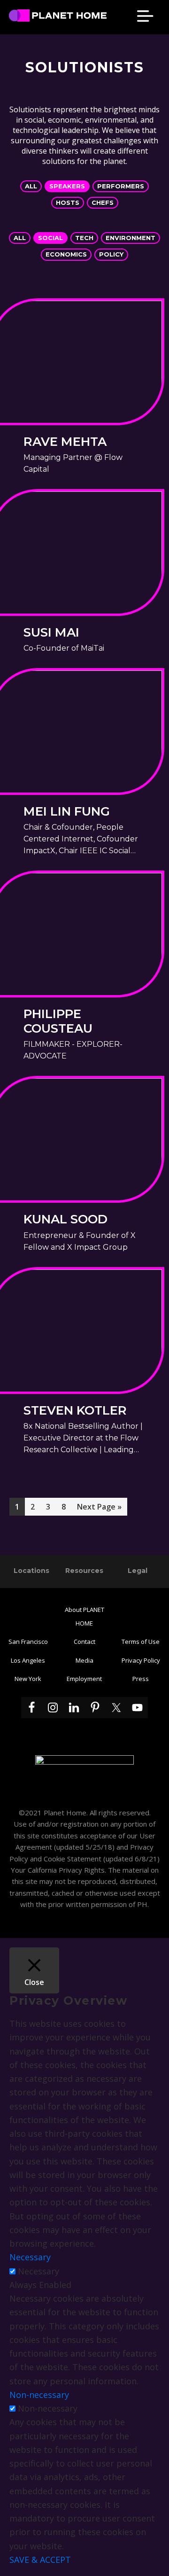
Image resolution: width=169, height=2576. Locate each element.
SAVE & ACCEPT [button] (40, 2560)
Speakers (67, 186)
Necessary (38, 2271)
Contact (84, 1642)
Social (50, 238)
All (31, 186)
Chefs (103, 202)
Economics (66, 254)
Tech (84, 238)
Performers (121, 186)
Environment (131, 238)
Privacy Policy (141, 1660)
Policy (111, 254)
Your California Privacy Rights (58, 1870)
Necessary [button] (30, 2257)
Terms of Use (141, 1642)
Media (84, 1660)
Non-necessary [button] (39, 2395)
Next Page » (99, 1508)
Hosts (68, 202)
